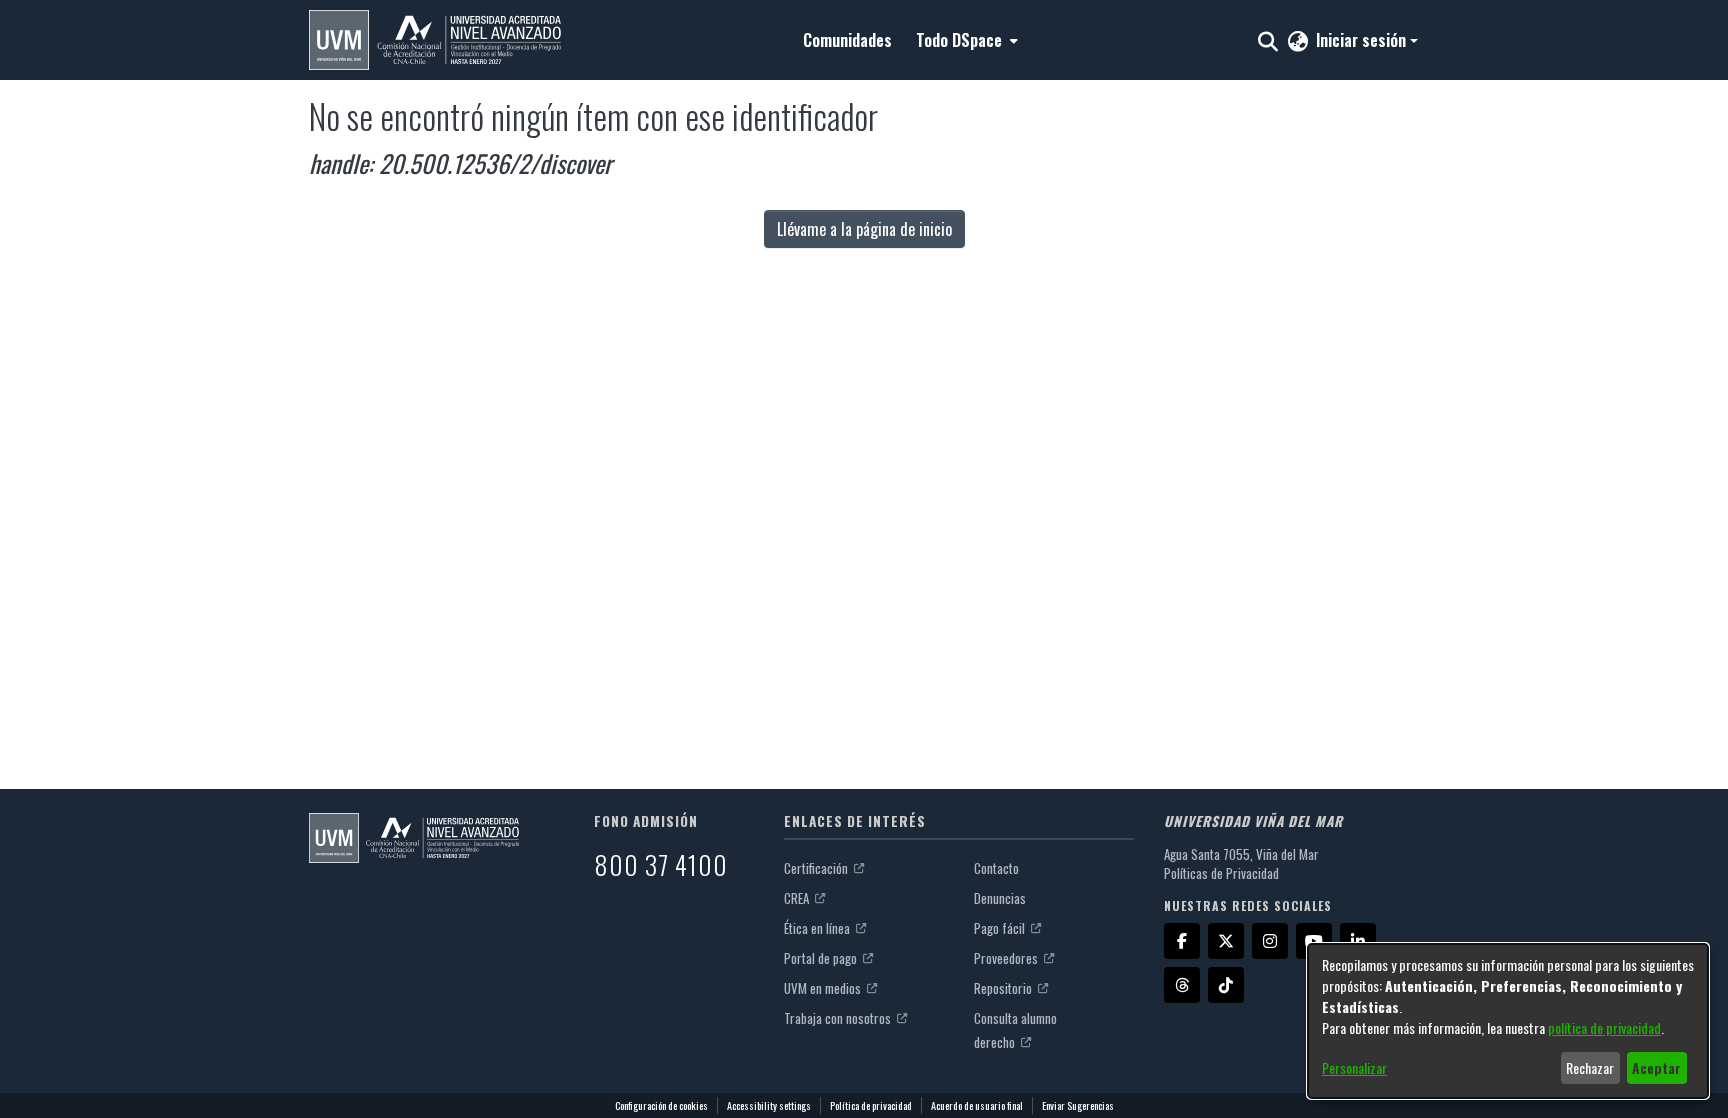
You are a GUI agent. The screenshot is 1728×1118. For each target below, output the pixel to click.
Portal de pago (822, 958)
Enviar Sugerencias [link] (1078, 1105)
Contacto (996, 868)
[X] (1226, 941)
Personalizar (1354, 1067)
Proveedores (1007, 958)
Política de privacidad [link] (871, 1105)
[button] (435, 40)
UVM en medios (824, 988)
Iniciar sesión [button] (1363, 40)
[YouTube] (1314, 941)
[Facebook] (1182, 941)
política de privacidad (1604, 1027)
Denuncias (1000, 898)
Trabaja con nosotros (839, 1018)
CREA (798, 898)
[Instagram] (1270, 941)
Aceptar (1656, 1067)
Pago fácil (1001, 928)
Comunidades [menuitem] (847, 40)
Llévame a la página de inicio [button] (864, 229)
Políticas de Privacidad (1221, 873)
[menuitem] (965, 40)
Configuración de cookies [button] (661, 1105)
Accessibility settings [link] (769, 1105)
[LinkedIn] (1358, 941)
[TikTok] (1226, 985)
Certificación (817, 868)
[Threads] (1182, 985)
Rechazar (1590, 1067)
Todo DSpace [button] (959, 40)
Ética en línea (818, 928)
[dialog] (1508, 1021)
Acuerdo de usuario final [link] (977, 1105)
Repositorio (1004, 988)
